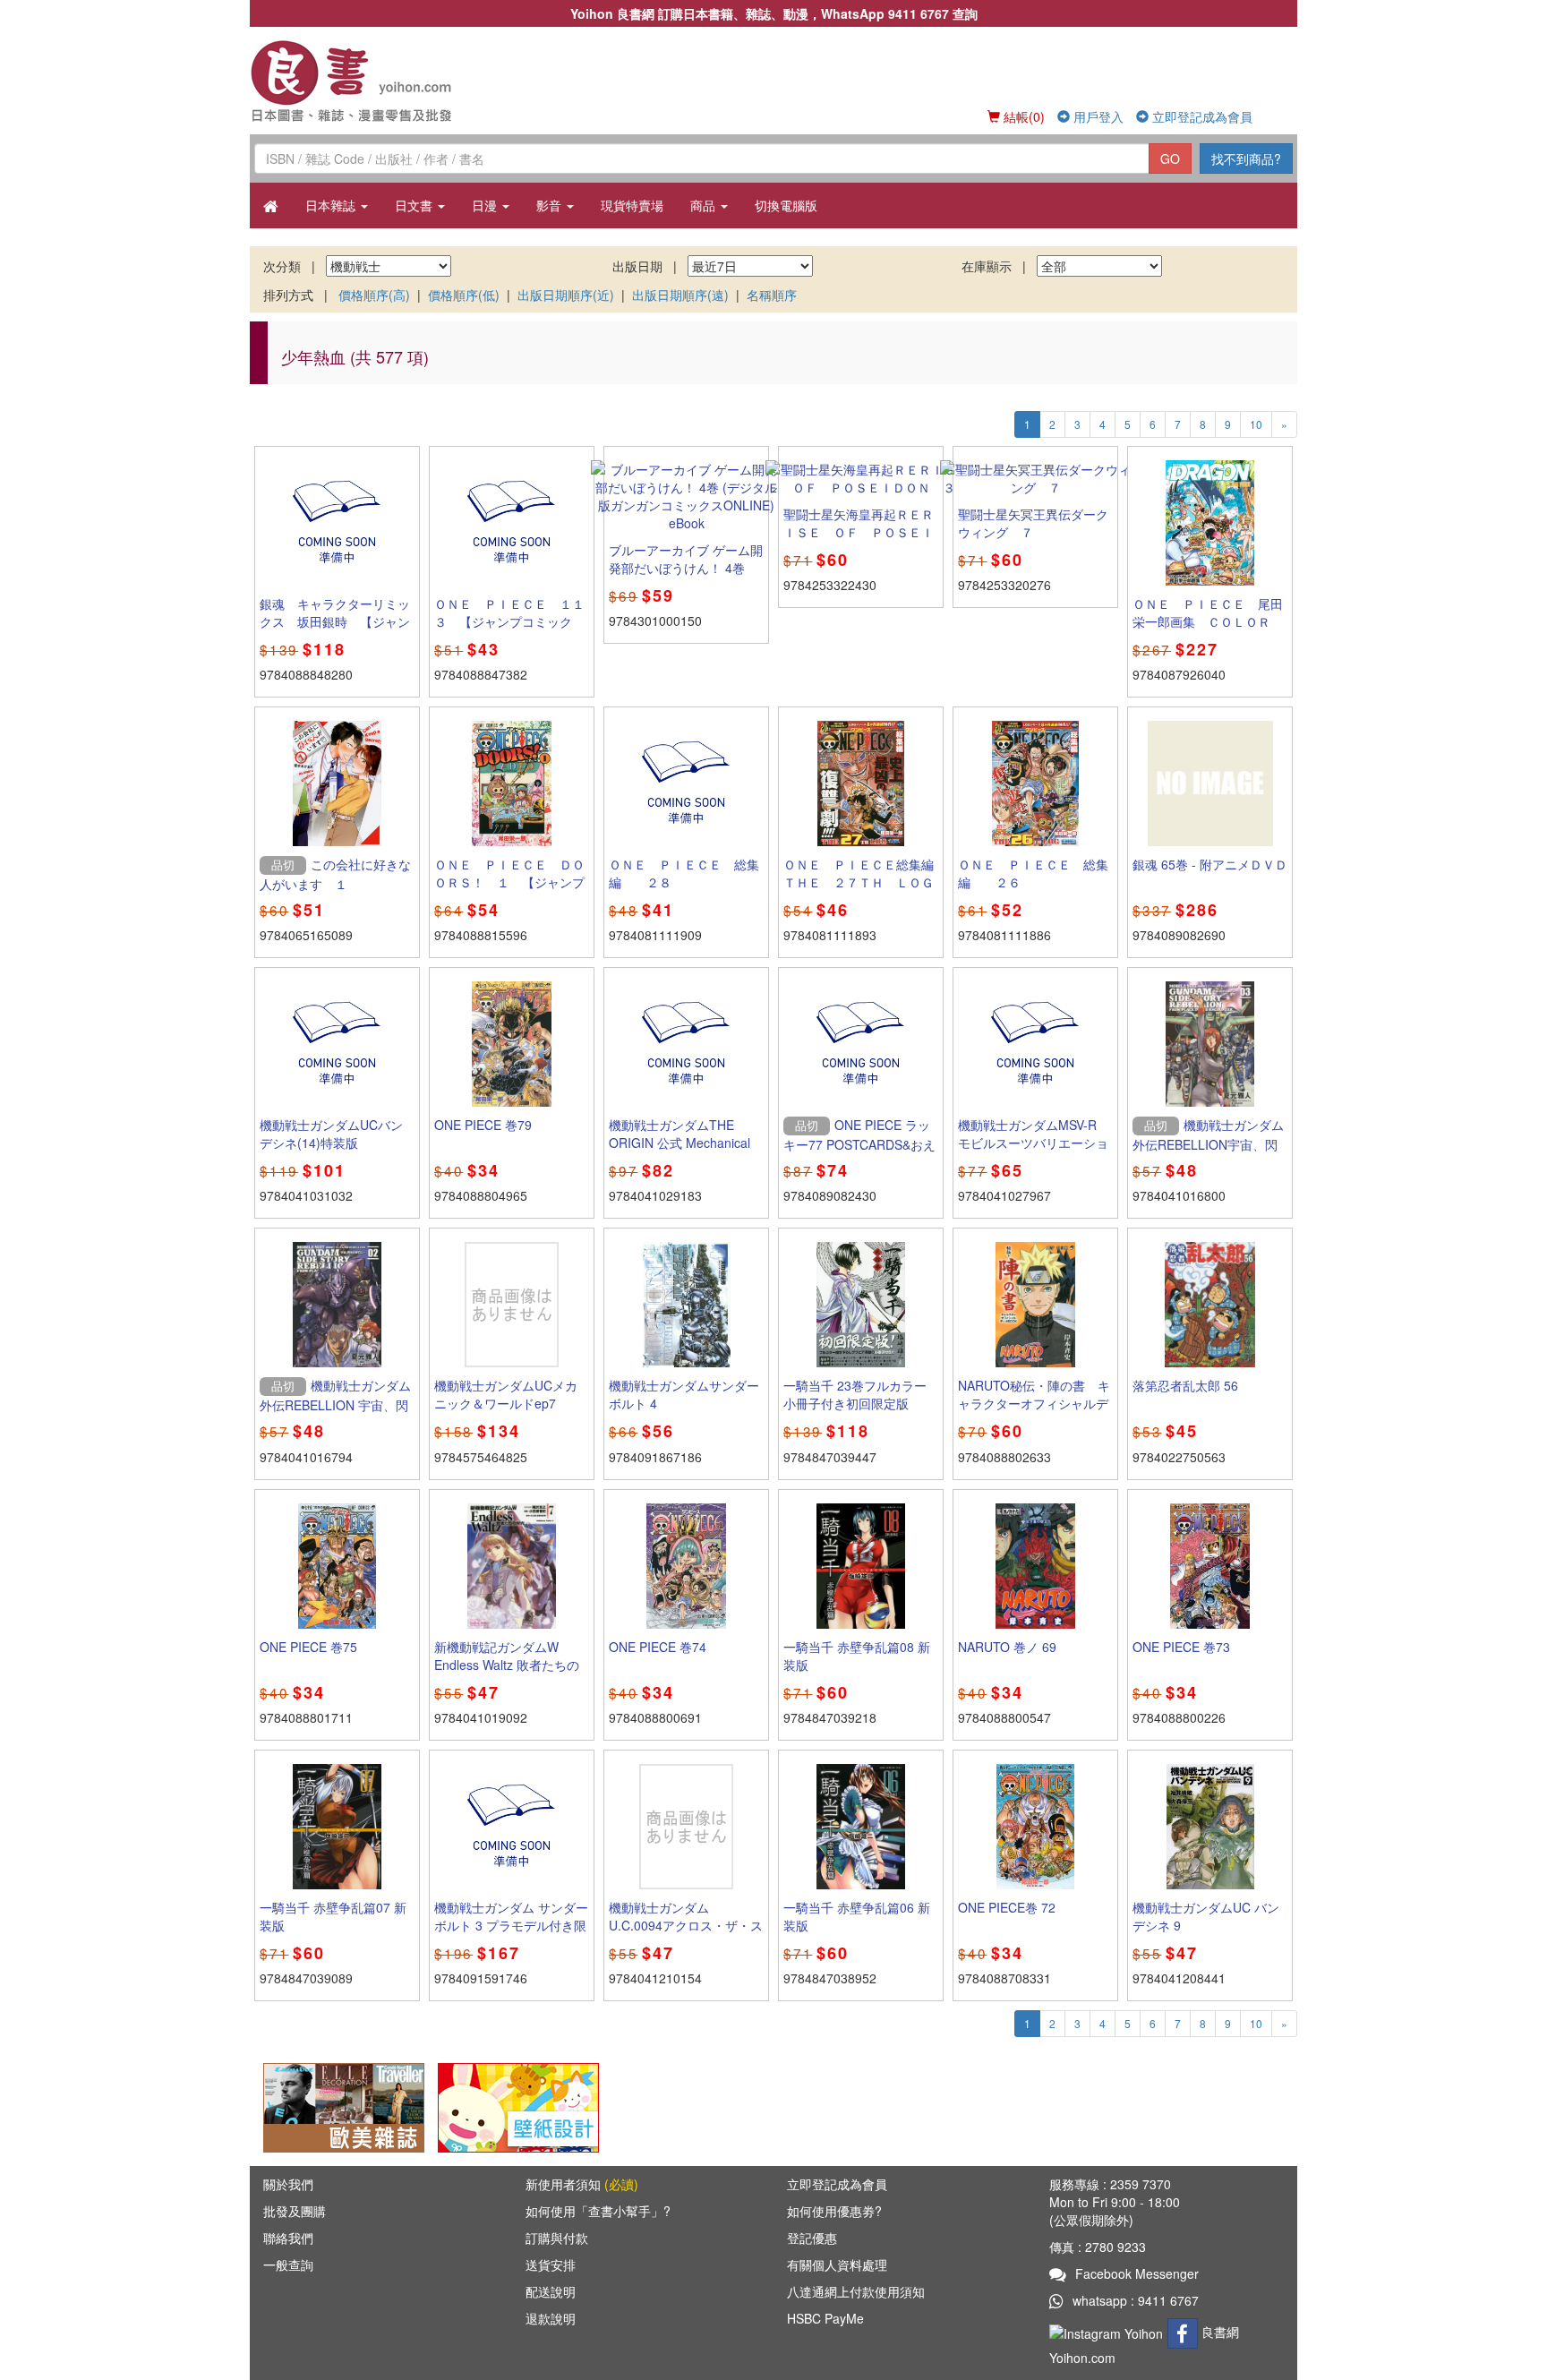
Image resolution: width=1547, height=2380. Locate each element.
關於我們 (288, 2184)
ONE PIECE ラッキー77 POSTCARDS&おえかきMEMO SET (859, 1143)
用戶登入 (1097, 116)
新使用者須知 (582, 2184)
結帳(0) (1022, 116)
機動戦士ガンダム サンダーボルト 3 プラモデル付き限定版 (511, 1925)
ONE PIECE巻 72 (1007, 1907)
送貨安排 (551, 2264)
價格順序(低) (464, 295)
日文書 (415, 205)
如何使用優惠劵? (834, 2211)
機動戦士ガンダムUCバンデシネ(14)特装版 (331, 1134)
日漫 (486, 205)
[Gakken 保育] (518, 2106)
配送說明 (551, 2291)
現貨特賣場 (632, 205)
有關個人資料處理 (837, 2264)
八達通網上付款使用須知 (856, 2291)
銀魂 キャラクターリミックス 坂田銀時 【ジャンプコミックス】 (335, 621)
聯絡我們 (288, 2238)
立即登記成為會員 (1201, 116)
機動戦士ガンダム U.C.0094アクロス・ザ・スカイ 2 (686, 1925)
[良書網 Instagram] (1108, 2332)
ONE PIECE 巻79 (483, 1125)
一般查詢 (288, 2264)
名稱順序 (772, 295)
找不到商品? (1246, 158)
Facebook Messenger (1137, 2273)
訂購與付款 (557, 2238)
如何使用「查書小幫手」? (598, 2211)
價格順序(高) (374, 295)
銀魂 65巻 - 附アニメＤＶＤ (1210, 864)
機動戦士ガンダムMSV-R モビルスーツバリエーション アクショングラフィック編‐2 (1034, 1151)
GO (1170, 158)
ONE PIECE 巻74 (658, 1647)
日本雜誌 (332, 205)
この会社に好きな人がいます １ (335, 874)
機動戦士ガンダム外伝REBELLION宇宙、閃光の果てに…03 (1208, 1143)
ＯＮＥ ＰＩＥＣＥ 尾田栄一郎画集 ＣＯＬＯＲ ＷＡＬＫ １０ (1208, 621)
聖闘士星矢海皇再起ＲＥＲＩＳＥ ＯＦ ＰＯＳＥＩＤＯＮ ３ (859, 532)
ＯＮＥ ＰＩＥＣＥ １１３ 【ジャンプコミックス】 (509, 621)
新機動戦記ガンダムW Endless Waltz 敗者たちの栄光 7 (507, 1665)
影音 (551, 205)
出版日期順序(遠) (680, 295)
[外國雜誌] (344, 2106)
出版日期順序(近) (566, 295)
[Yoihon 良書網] (377, 81)
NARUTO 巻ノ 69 (1007, 1647)
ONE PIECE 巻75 (308, 1647)
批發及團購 (295, 2211)
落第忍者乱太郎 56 (1185, 1385)
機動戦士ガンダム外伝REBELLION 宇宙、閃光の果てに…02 (335, 1404)
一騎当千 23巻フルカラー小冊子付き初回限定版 (855, 1394)
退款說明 (551, 2318)
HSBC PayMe (825, 2318)
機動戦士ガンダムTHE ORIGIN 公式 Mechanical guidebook (679, 1143)
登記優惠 (812, 2238)
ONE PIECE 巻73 (1181, 1647)
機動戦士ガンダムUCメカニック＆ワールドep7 (506, 1394)
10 (1256, 424)
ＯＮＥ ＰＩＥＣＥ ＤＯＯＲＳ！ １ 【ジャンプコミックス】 (509, 882)
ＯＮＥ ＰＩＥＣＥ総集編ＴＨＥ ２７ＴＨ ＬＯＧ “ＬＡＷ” (865, 882)
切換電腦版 (786, 205)
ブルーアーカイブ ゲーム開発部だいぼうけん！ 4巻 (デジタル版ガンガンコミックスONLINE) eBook (686, 577)
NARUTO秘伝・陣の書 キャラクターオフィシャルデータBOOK (1034, 1403)
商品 (705, 205)
